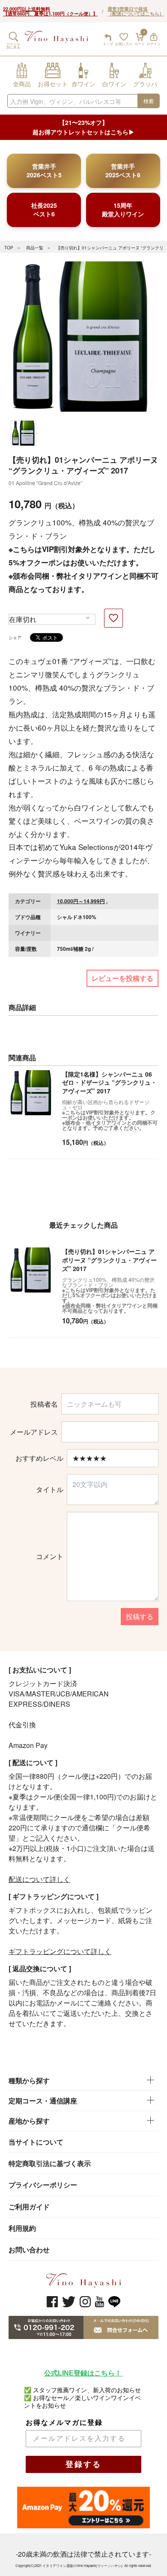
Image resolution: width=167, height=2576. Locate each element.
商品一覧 (35, 248)
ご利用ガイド (29, 2207)
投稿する (140, 1616)
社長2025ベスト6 (44, 209)
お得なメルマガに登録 (64, 2423)
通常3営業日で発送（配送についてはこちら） (136, 11)
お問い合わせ (29, 2250)
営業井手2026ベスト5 (44, 170)
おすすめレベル (39, 1458)
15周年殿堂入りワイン (123, 209)
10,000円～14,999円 (81, 901)
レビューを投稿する (122, 978)
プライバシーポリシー (43, 2185)
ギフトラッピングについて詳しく (60, 1951)
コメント (50, 1557)
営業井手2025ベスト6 (123, 170)
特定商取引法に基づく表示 (50, 2163)
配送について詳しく (39, 1879)
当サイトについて (36, 2142)
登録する (83, 2464)
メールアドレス (34, 1432)
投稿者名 (44, 1404)
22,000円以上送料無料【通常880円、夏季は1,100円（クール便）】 (50, 11)
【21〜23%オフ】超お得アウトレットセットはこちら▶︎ (83, 127)
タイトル (50, 1490)
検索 (149, 101)
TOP (9, 248)
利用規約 (22, 2228)
